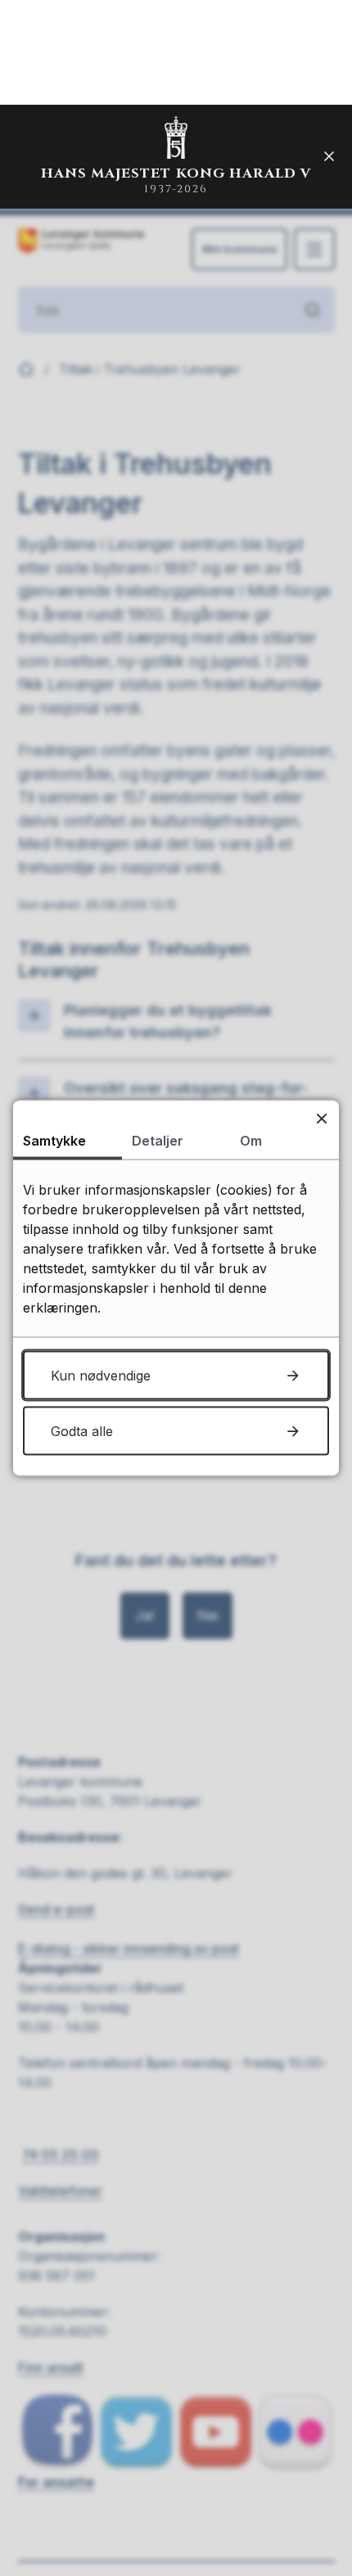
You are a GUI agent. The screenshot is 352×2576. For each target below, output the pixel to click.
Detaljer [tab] (158, 1141)
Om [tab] (251, 1141)
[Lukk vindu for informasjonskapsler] (321, 1118)
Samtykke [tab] (54, 1141)
